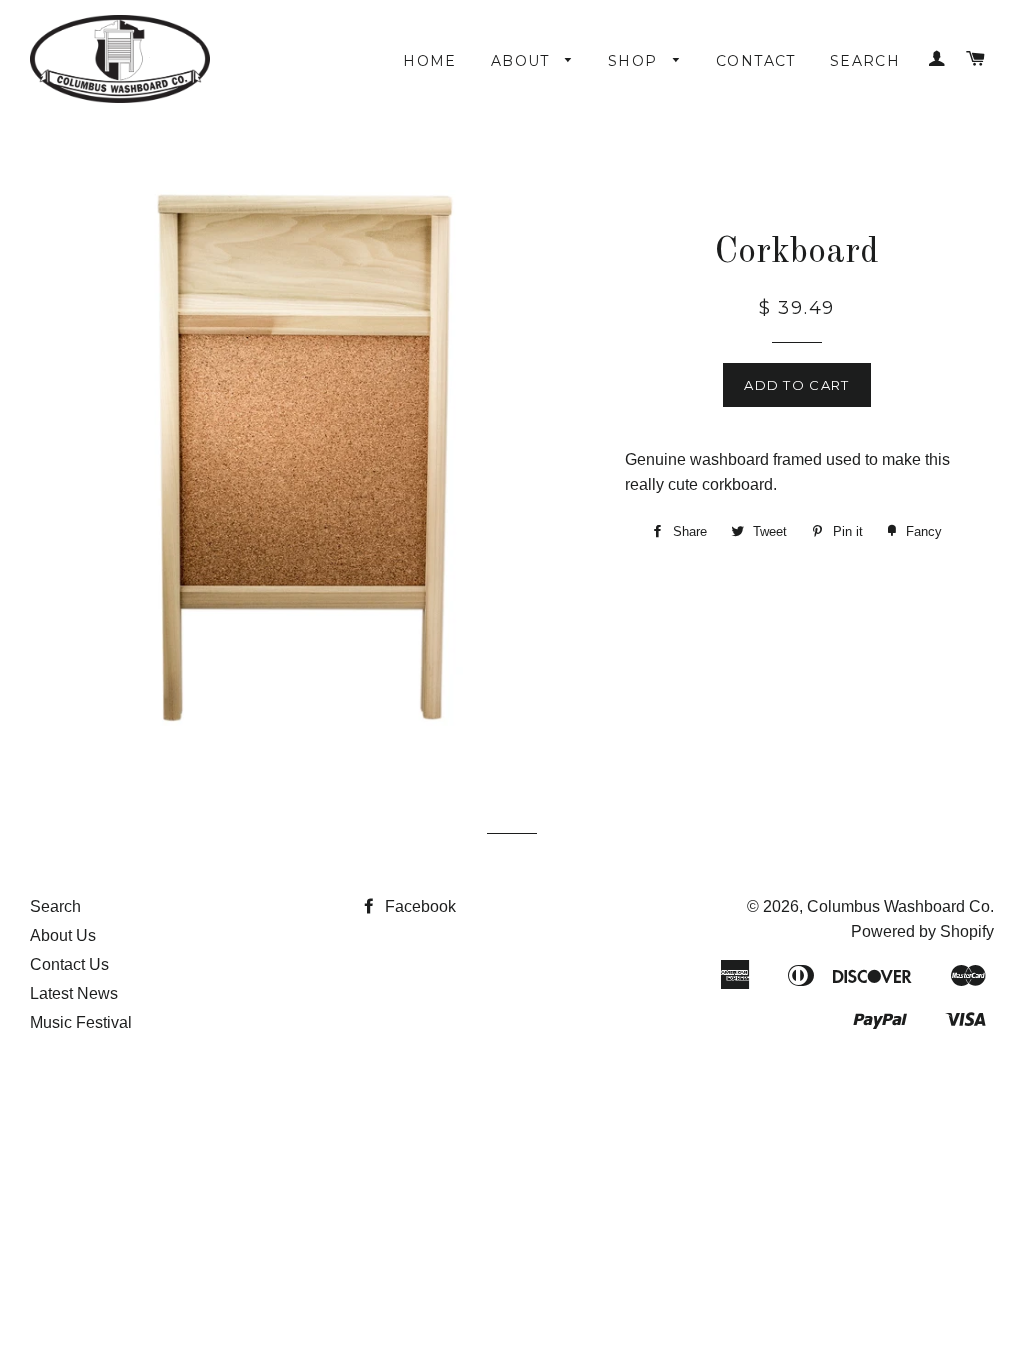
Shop (635, 61)
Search (865, 61)
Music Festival (81, 1022)
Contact (756, 61)
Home (430, 61)
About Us (63, 935)
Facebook (418, 906)
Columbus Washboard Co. (900, 906)
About (523, 61)
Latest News (74, 993)
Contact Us (69, 964)
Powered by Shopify (922, 931)
